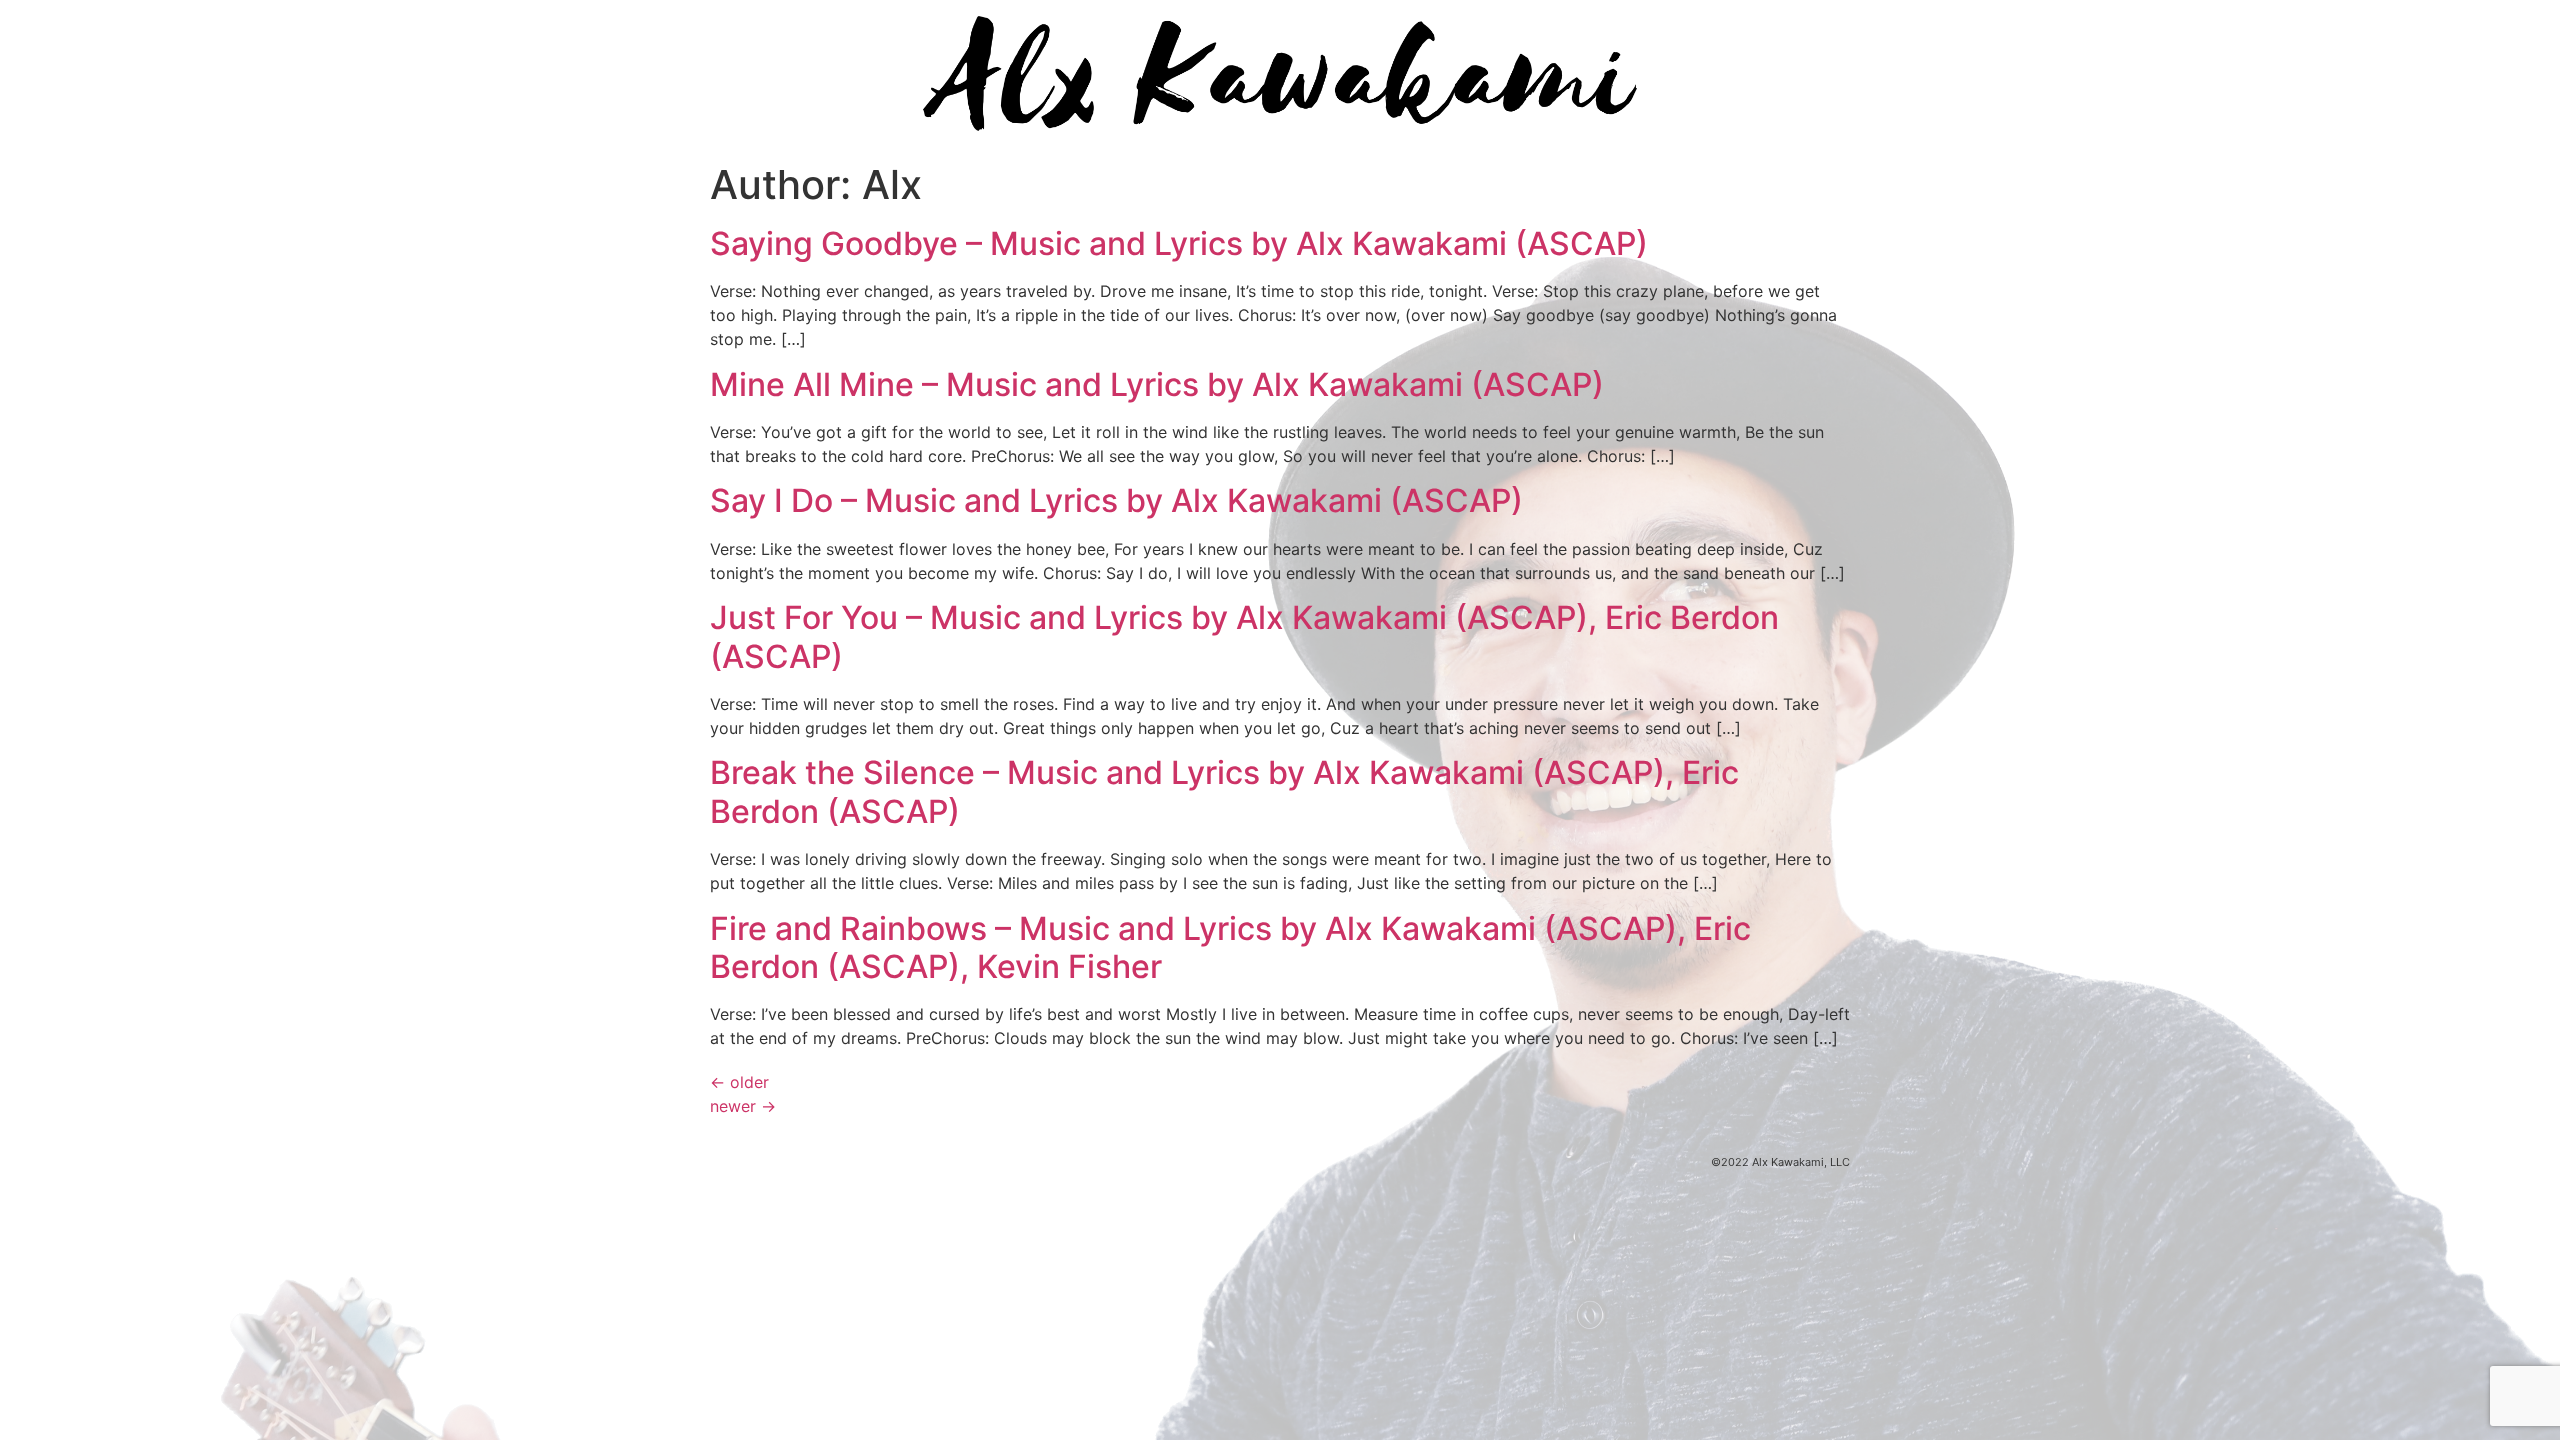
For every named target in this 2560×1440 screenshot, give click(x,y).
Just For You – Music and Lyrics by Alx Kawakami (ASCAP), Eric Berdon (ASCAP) (1244, 636)
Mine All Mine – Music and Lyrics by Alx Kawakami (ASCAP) (1157, 384)
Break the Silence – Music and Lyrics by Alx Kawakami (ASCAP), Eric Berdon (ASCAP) (1224, 791)
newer (743, 1106)
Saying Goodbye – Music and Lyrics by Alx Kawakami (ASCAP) (1179, 243)
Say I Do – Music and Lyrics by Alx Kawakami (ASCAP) (1116, 500)
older (739, 1082)
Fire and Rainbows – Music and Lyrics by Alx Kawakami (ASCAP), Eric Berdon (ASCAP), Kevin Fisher (1230, 947)
